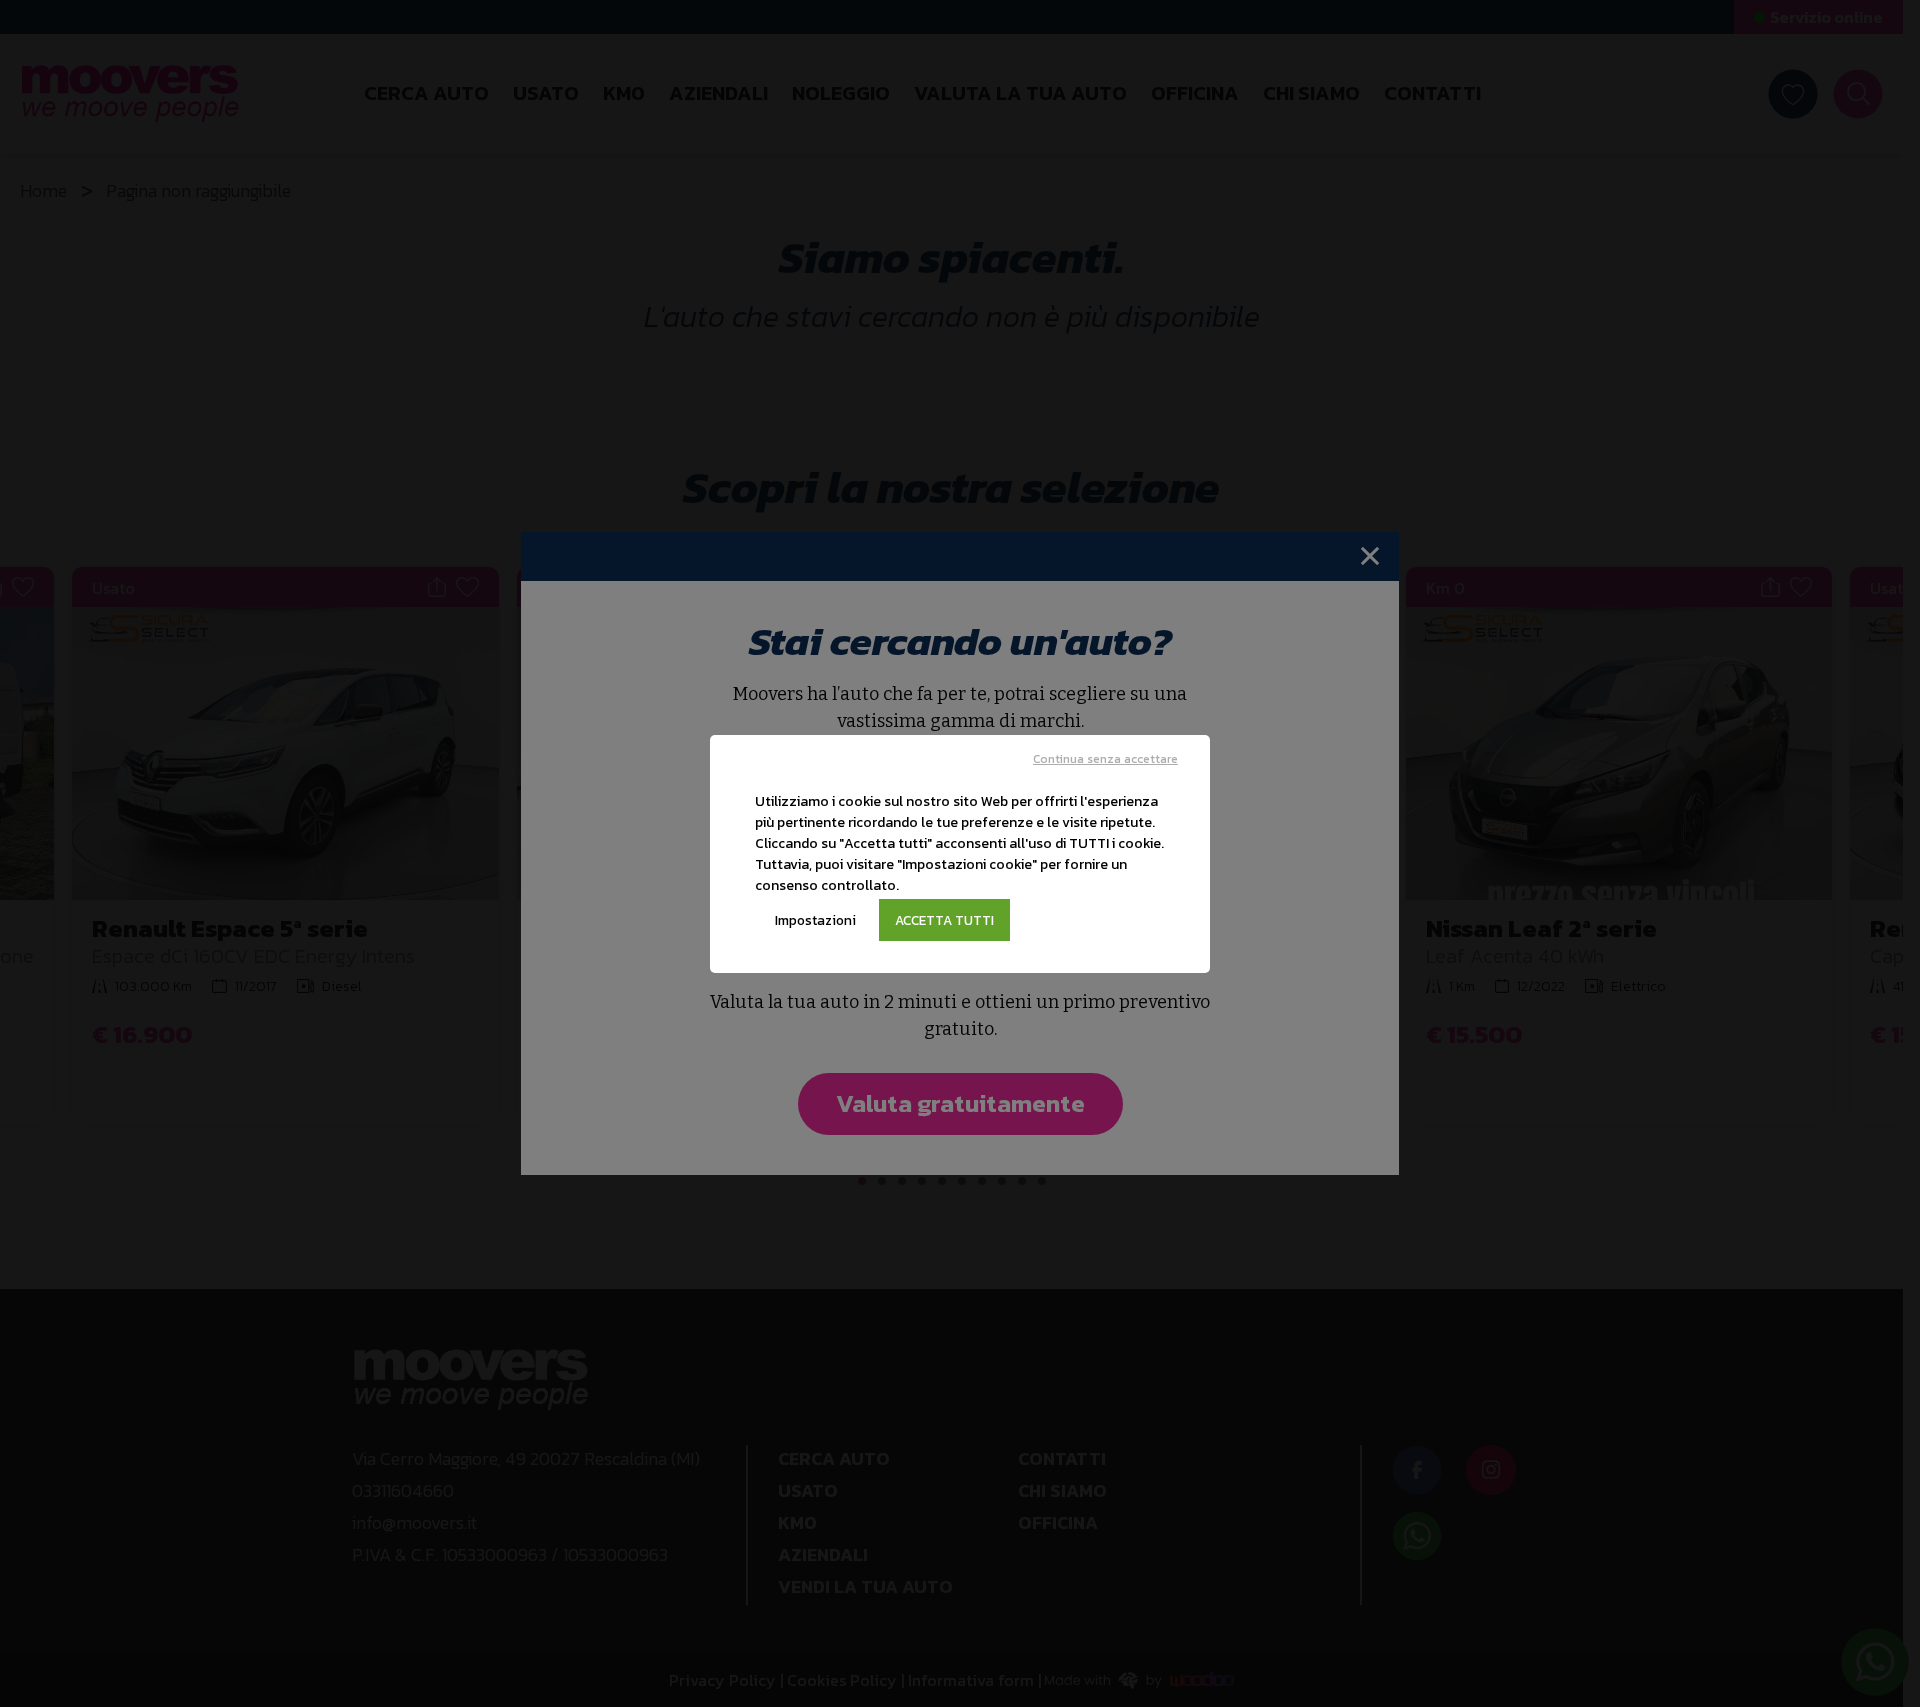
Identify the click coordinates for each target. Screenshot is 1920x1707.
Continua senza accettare (1105, 759)
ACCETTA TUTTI (944, 920)
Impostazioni (815, 920)
